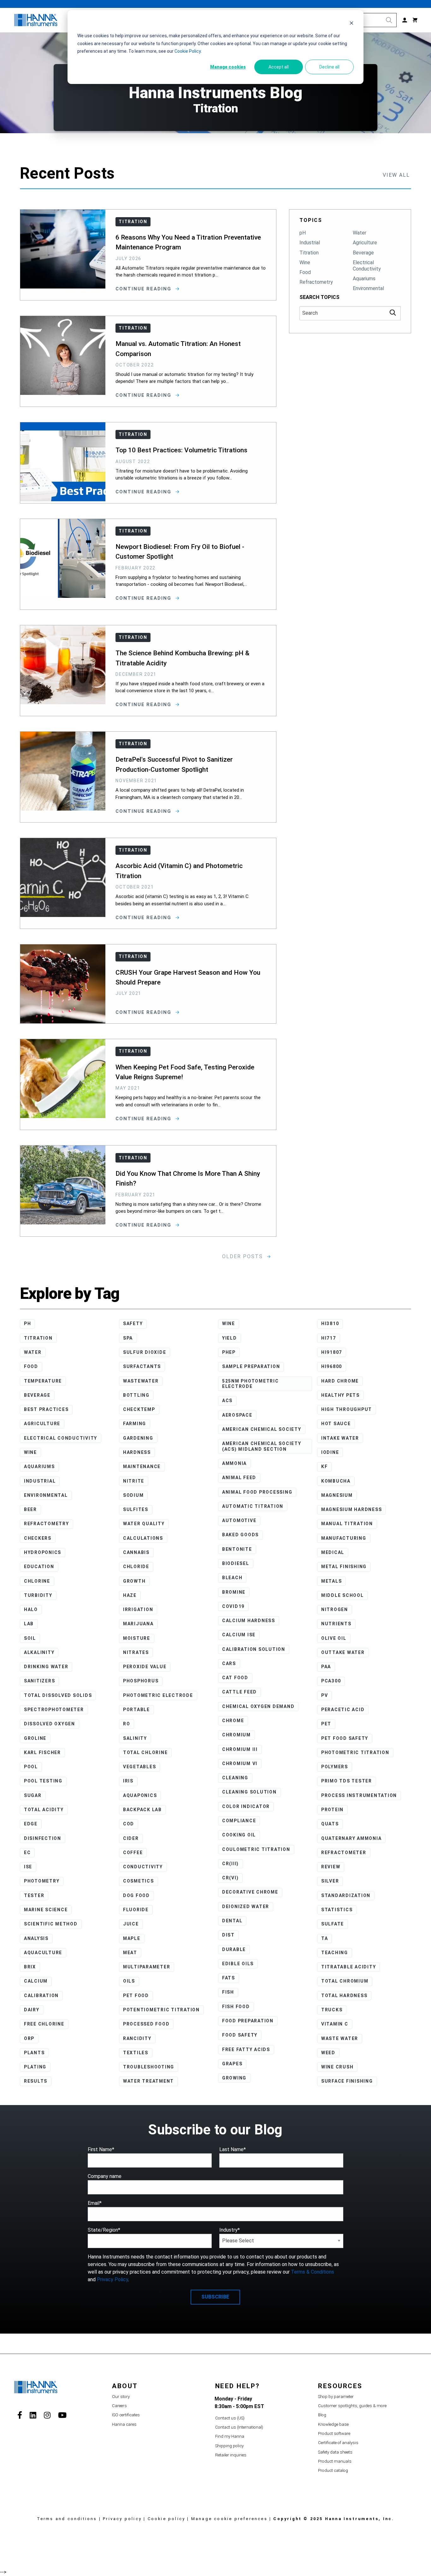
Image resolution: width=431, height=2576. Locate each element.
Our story (121, 2397)
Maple (132, 1938)
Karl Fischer (42, 1752)
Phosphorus (141, 1681)
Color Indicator (246, 1806)
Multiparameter (147, 1967)
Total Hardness (344, 1996)
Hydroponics (43, 1552)
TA (325, 1938)
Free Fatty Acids (246, 2049)
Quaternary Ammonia (351, 1838)
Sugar (33, 1795)
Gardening (138, 1438)
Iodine (330, 1452)
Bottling (136, 1395)
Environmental (368, 288)
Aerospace (237, 1415)
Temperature (43, 1381)
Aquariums (364, 279)
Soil (30, 1638)
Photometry (42, 1881)
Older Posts (243, 1256)
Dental (232, 1921)
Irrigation (138, 1609)
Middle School (342, 1595)
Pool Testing (43, 1781)
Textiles (136, 2053)
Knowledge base (333, 2424)
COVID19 (233, 1606)
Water (360, 233)
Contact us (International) (239, 2427)
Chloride (136, 1567)
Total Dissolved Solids (58, 1695)
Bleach (232, 1578)
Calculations (143, 1538)
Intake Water (340, 1438)
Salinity (135, 1738)
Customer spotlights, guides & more (352, 2406)
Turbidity (38, 1595)
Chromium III (240, 1749)
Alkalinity (39, 1652)
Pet (326, 1724)
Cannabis (136, 1552)
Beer (30, 1509)
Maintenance (142, 1466)
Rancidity (137, 2038)
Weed (328, 2053)
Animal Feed (239, 1478)
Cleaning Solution (249, 1792)
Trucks (332, 2010)
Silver (330, 1881)
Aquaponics (140, 1795)
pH (303, 233)
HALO (31, 1609)
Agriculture (365, 243)
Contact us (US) (230, 2418)
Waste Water (340, 2038)
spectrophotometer (54, 1710)
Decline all (329, 67)
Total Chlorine (145, 1752)
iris (128, 1781)
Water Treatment (148, 2081)
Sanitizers (40, 1681)
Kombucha (336, 1481)
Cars (229, 1663)
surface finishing (347, 2081)
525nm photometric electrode (251, 1384)
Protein (332, 1810)
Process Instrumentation (359, 1795)
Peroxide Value (145, 1667)
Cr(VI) (230, 1878)
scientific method (51, 1924)
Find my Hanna (230, 2436)
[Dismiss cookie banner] (351, 24)
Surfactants (142, 1366)
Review (331, 1867)
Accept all (279, 67)
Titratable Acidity (349, 1967)
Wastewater (141, 1381)
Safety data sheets (335, 2452)
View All (396, 175)
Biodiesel (236, 1563)
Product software (334, 2433)
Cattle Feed (239, 1692)
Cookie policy (167, 2519)
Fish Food (236, 2007)
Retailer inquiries (231, 2455)
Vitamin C (335, 2024)
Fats (229, 1978)
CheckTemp (139, 1409)
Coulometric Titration (256, 1849)
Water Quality (144, 1524)
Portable (136, 1710)
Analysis (36, 1938)
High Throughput (347, 1409)
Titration (309, 253)
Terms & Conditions (313, 2272)
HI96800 (332, 1366)
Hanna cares (124, 2424)
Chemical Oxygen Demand (258, 1706)
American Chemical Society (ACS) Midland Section (262, 1446)
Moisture (137, 1638)
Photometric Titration (355, 1752)
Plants (34, 2053)
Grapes (232, 2064)
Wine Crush (337, 2067)
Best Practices (46, 1409)
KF (325, 1466)
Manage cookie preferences (229, 2519)
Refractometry (316, 282)
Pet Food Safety (345, 1738)
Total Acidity (44, 1810)
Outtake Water (343, 1652)
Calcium (36, 1981)
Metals (332, 1581)
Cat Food (235, 1678)
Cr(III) (230, 1864)
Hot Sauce (336, 1424)
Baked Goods (240, 1535)
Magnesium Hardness (352, 1509)
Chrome (233, 1721)
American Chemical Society (262, 1429)
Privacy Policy (112, 2279)
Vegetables (140, 1767)
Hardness (137, 1452)
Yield (230, 1338)
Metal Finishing (344, 1567)
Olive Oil (334, 1638)
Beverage (363, 253)
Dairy (32, 2010)
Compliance (239, 1821)
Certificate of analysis (338, 2443)
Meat (130, 1953)
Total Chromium (345, 1981)
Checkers (38, 1538)
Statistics (337, 1910)
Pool (31, 1767)
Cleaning (235, 1778)
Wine (305, 262)
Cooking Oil (239, 1835)
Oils (129, 1981)
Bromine (234, 1592)
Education (39, 1567)
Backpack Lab (142, 1810)
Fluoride (136, 1910)
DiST (228, 1935)
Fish (228, 1992)
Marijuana (138, 1624)
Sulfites (136, 1509)
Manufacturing (344, 1538)
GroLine (35, 1738)
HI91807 (332, 1352)
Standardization (346, 1895)
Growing (234, 2078)
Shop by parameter (336, 2397)
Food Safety (240, 2035)
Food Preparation (248, 2021)
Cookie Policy (188, 51)
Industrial (310, 243)
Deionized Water (246, 1907)
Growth (134, 1581)
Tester (34, 1895)
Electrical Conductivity (367, 266)
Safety (133, 1324)
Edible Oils (238, 1964)
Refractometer (344, 1853)
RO (127, 1724)
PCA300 (331, 1681)
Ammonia (234, 1463)
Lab (29, 1624)
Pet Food (136, 1996)
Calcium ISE (239, 1635)
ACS (227, 1401)
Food (305, 272)
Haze (130, 1595)
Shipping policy (229, 2446)
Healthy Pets (340, 1395)
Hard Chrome (340, 1381)
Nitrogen (335, 1609)
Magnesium (337, 1495)
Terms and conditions (67, 2519)
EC (27, 1853)
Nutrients (336, 1624)
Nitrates (136, 1652)
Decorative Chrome (250, 1892)
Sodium (133, 1495)
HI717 (329, 1338)
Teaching (335, 1953)
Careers (119, 2406)
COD (129, 1824)
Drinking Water (46, 1667)
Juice (131, 1924)
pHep (229, 1352)
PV (325, 1695)
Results (36, 2081)
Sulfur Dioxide (145, 1352)
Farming (135, 1424)
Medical (333, 1552)
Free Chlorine (44, 2024)
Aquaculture (43, 1953)
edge (31, 1824)
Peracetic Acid (343, 1710)
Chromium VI (240, 1764)
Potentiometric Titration (161, 2010)
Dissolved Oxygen (50, 1724)
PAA (326, 1667)
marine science (46, 1910)
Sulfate (333, 1924)
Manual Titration (347, 1524)
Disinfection (43, 1838)
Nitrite (134, 1481)
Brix (30, 1967)
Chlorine (37, 1581)
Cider (131, 1838)
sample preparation (251, 1366)
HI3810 (330, 1324)
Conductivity (143, 1867)
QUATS (330, 1824)
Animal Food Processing (257, 1492)
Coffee (133, 1853)
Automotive (239, 1520)
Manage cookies (228, 67)
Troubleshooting (149, 2067)
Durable (234, 1949)
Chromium (236, 1735)
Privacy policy (122, 2519)
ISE (28, 1867)
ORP (29, 2038)
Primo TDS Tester (347, 1781)
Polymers (335, 1767)
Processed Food (146, 2024)
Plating (35, 2067)
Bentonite (237, 1549)
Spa (128, 1338)
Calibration (41, 1996)
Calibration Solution (254, 1649)
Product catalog (333, 2470)
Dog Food (136, 1895)
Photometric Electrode (158, 1695)
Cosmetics (139, 1881)
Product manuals (335, 2461)
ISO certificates (126, 2415)
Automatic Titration (253, 1506)
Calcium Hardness (249, 1621)
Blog (322, 2415)
